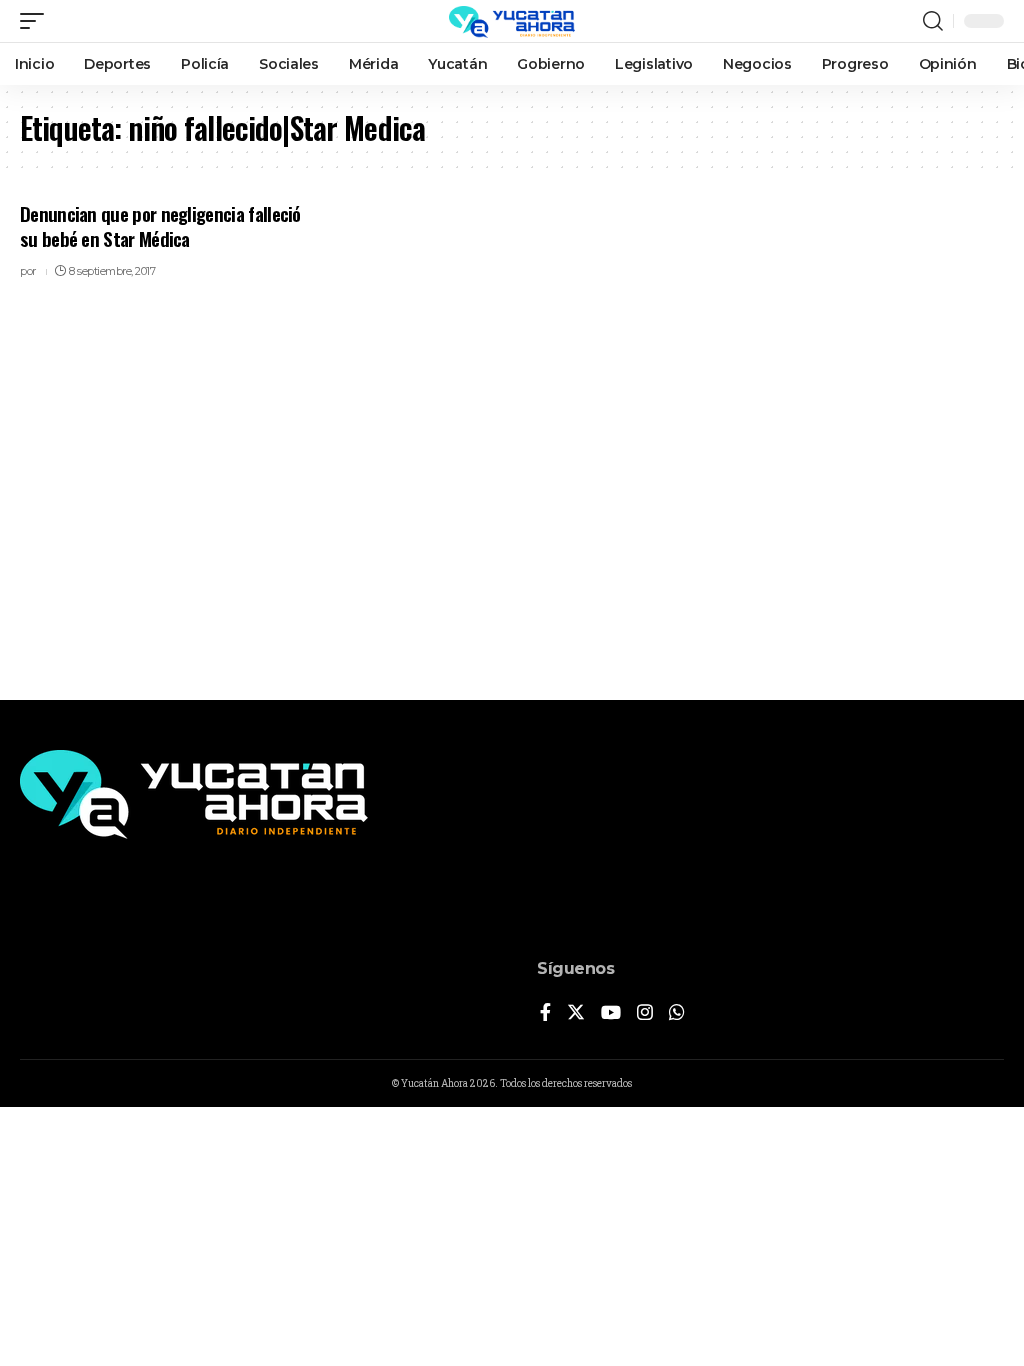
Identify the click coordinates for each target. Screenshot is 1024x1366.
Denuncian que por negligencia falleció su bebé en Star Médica (160, 225)
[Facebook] (545, 1013)
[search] (933, 21)
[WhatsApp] (677, 1013)
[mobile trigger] (37, 21)
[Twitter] (576, 1013)
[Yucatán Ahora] (512, 20)
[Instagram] (645, 1013)
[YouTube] (611, 1013)
